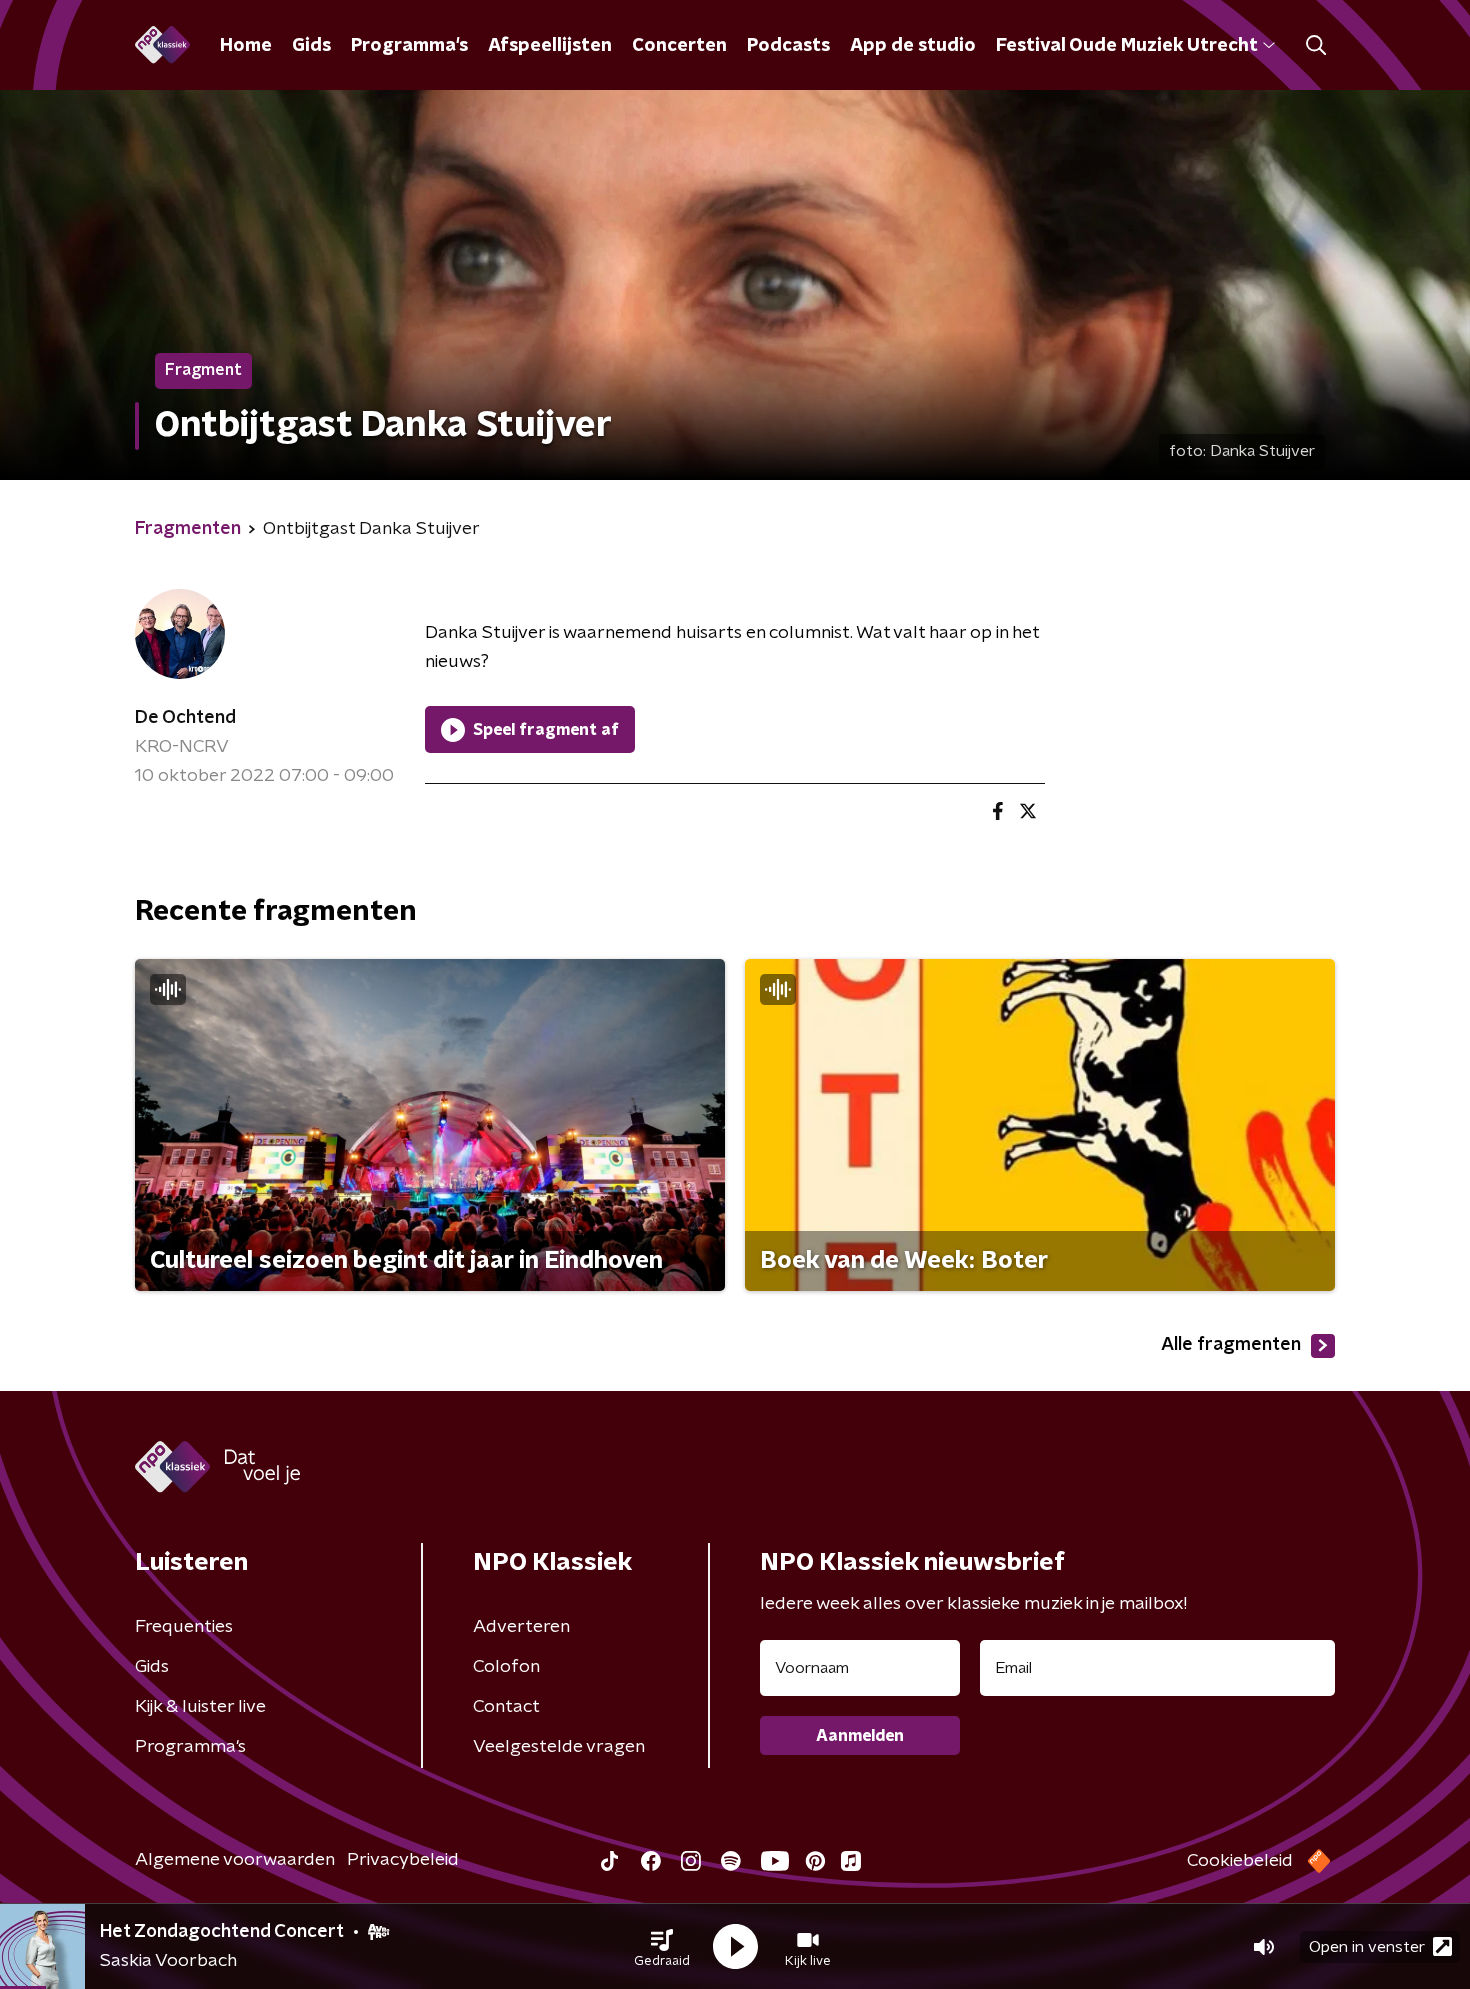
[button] (662, 1947)
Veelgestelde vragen (559, 1747)
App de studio (913, 46)
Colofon (506, 1667)
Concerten (679, 46)
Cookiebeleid (1240, 1861)
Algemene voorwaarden (235, 1860)
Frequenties (184, 1627)
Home (246, 46)
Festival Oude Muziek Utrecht (1126, 46)
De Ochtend (185, 718)
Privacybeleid (403, 1860)
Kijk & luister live (200, 1707)
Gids (311, 46)
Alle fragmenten (1231, 1345)
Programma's (409, 46)
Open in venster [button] (1367, 1947)
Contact (506, 1707)
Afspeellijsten (550, 46)
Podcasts (788, 46)
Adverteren (521, 1627)
